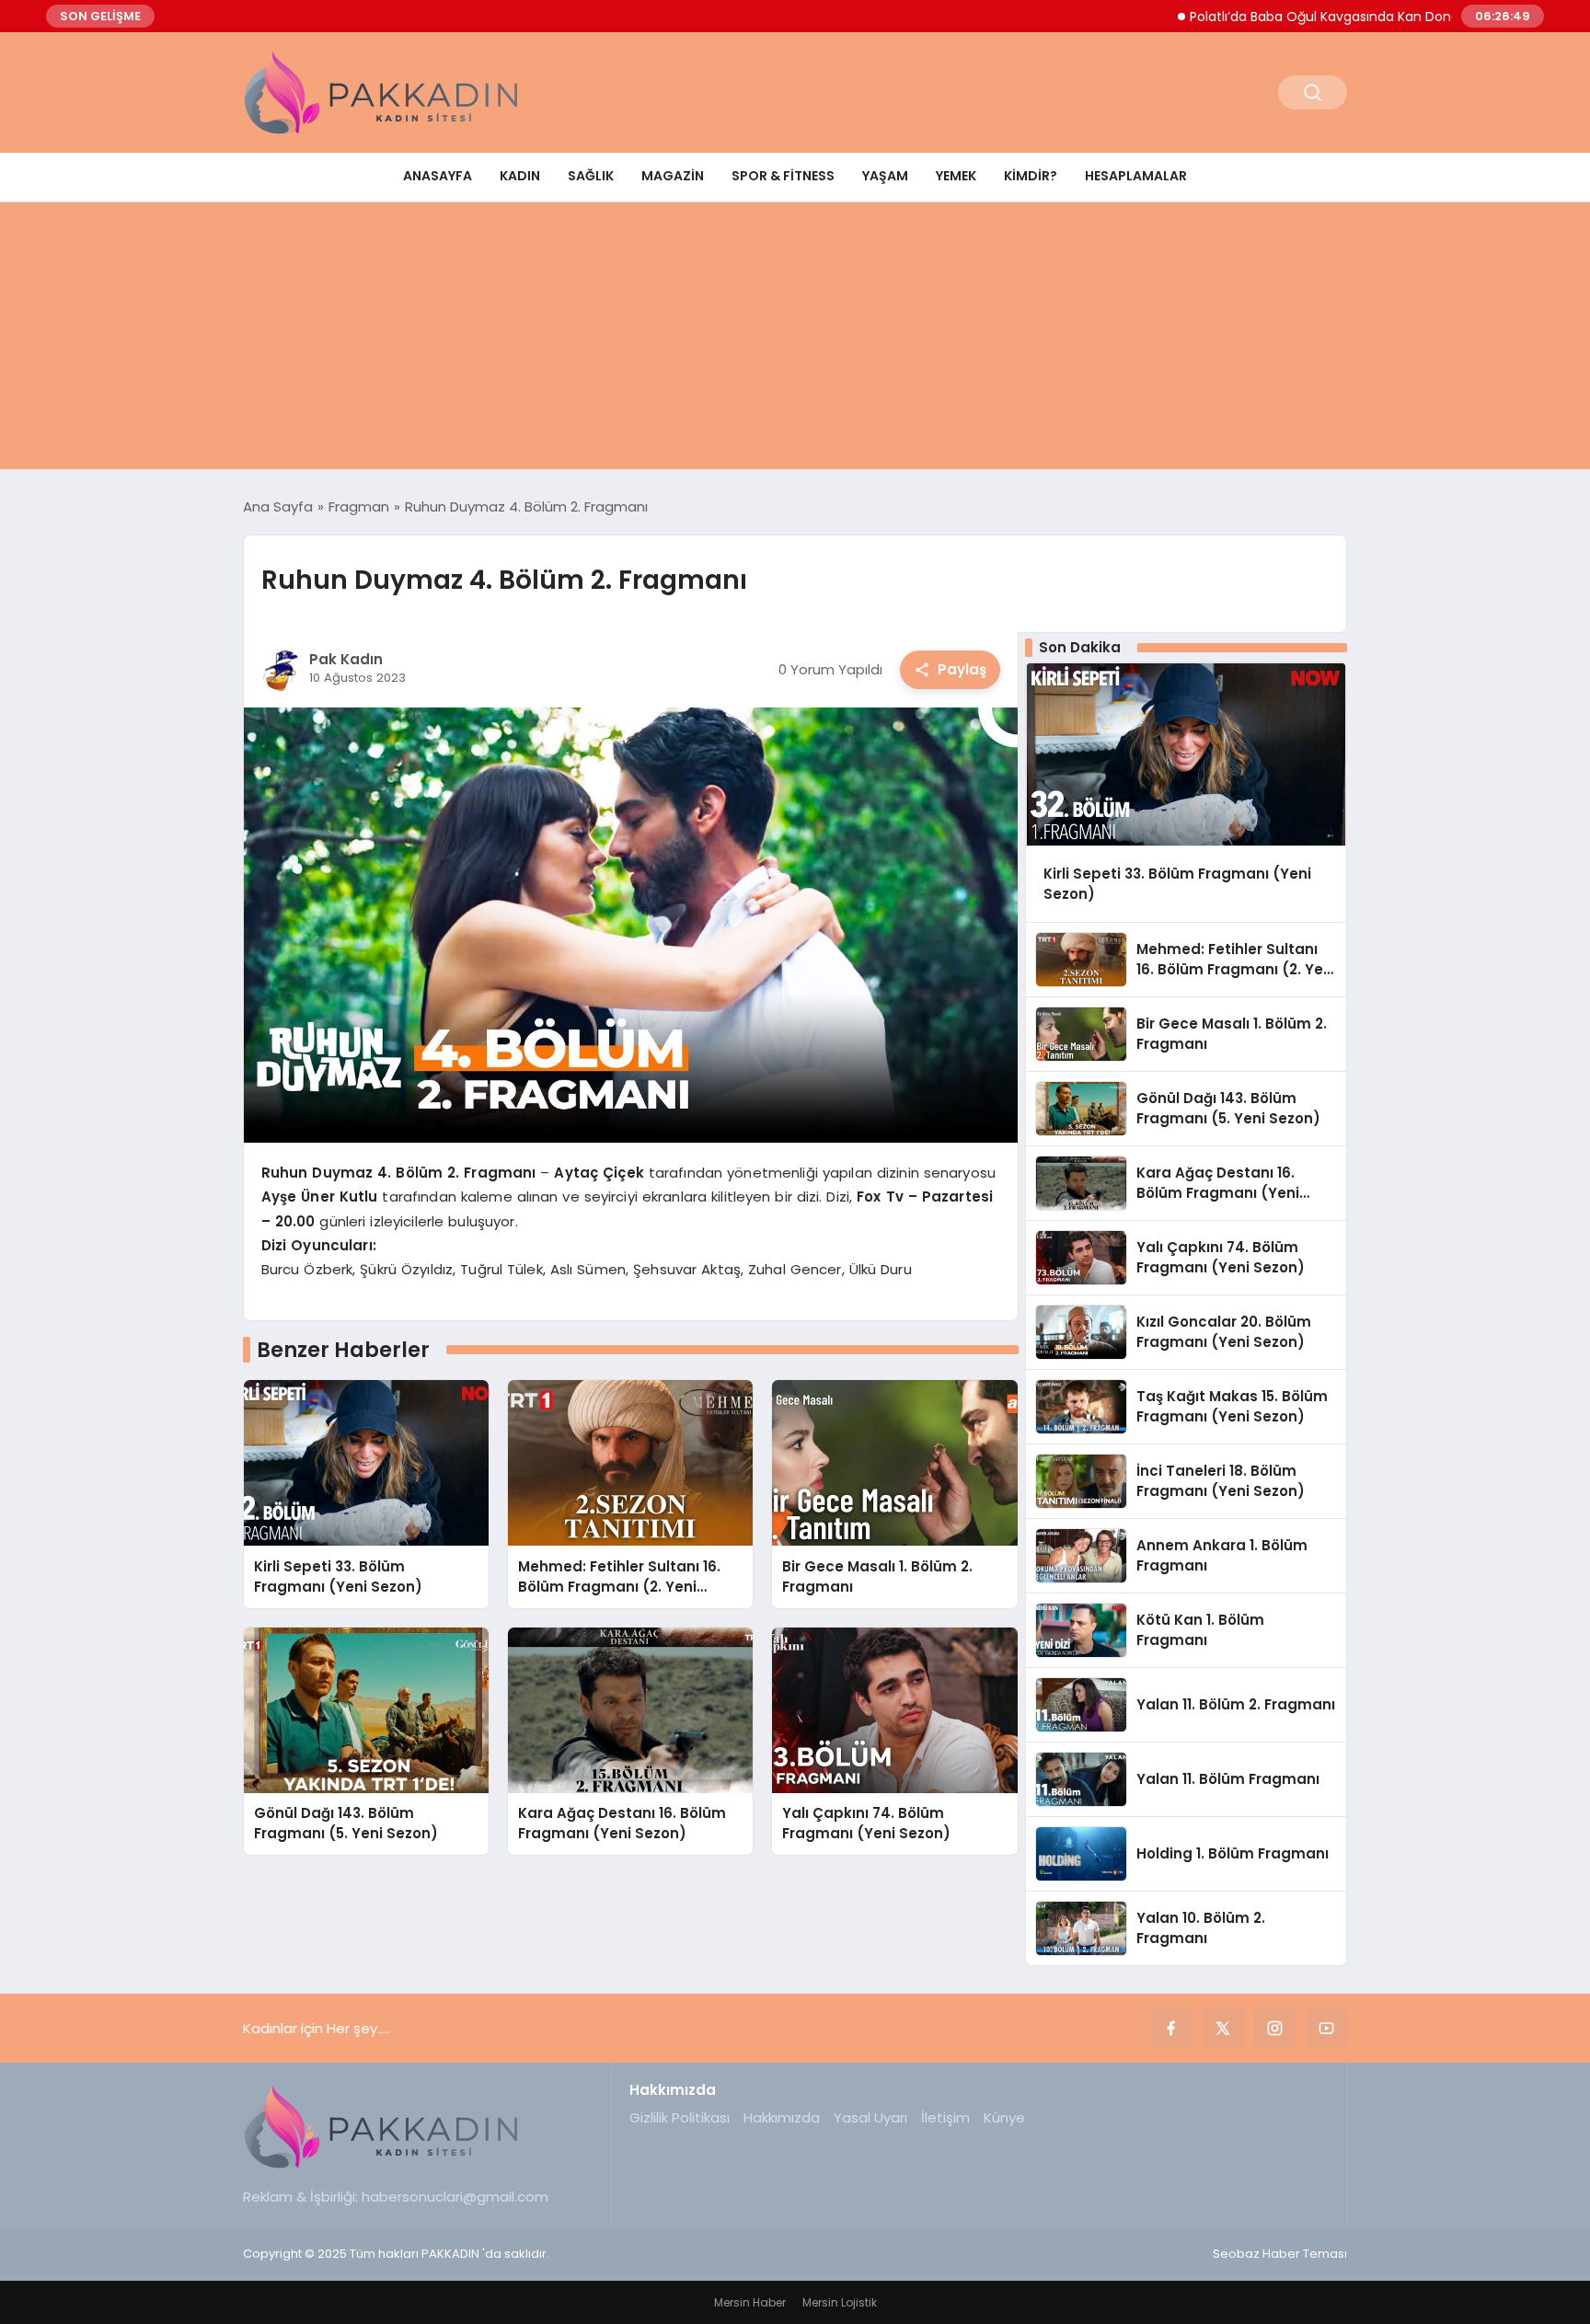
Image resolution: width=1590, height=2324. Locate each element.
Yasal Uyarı (870, 2117)
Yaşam (885, 176)
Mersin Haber (750, 2302)
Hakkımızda (782, 2117)
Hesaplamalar (1136, 176)
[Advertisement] (795, 340)
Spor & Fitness (783, 176)
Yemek (956, 176)
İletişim (945, 2117)
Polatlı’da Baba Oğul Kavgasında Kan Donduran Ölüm (1296, 17)
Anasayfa (438, 176)
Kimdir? (1031, 176)
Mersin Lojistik (840, 2302)
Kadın (520, 176)
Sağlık (591, 176)
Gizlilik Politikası (680, 2117)
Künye (1004, 2117)
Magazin (673, 176)
